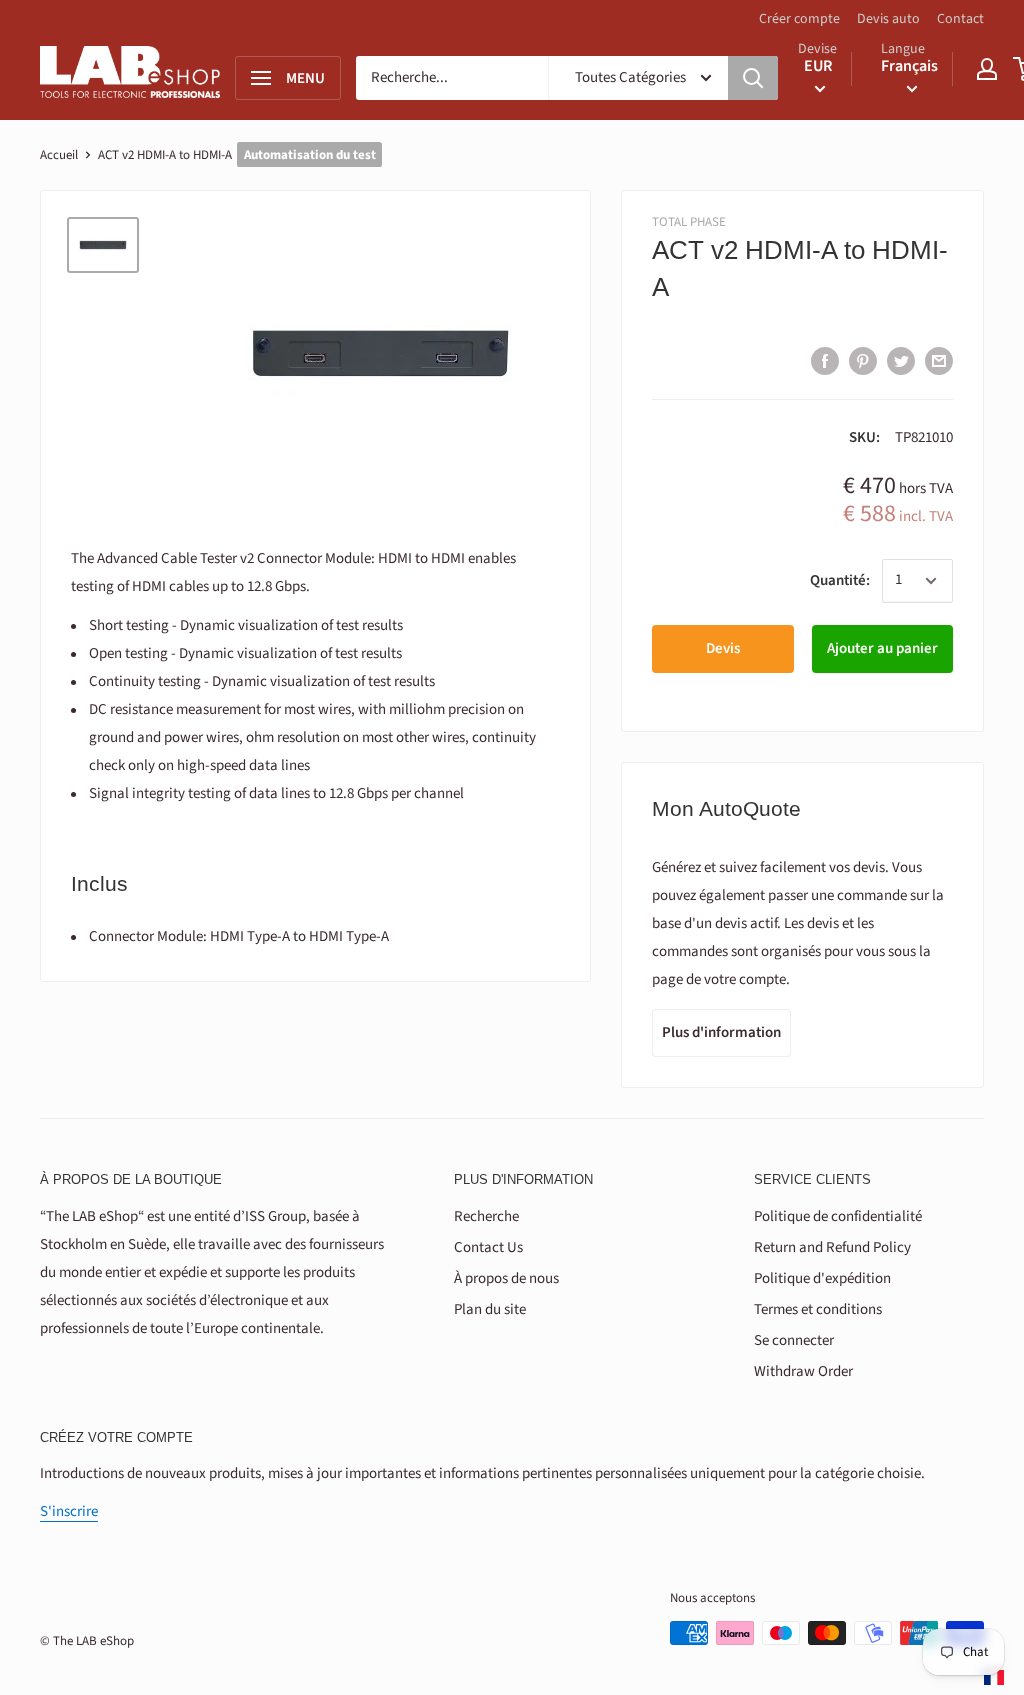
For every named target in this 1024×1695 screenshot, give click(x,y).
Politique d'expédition (822, 1278)
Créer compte (799, 19)
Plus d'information (721, 1032)
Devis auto (888, 19)
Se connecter (794, 1340)
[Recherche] (753, 78)
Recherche (486, 1216)
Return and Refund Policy (832, 1247)
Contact (960, 19)
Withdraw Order (803, 1371)
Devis (723, 648)
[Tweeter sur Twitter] (901, 360)
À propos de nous (506, 1278)
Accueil (59, 155)
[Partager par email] (939, 360)
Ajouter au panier (882, 648)
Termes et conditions (818, 1309)
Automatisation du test (310, 155)
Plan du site (490, 1309)
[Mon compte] (987, 69)
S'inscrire (69, 1511)
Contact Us (488, 1247)
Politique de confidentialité (838, 1216)
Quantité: (840, 580)
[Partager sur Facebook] (825, 360)
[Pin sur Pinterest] (863, 360)
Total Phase (689, 222)
